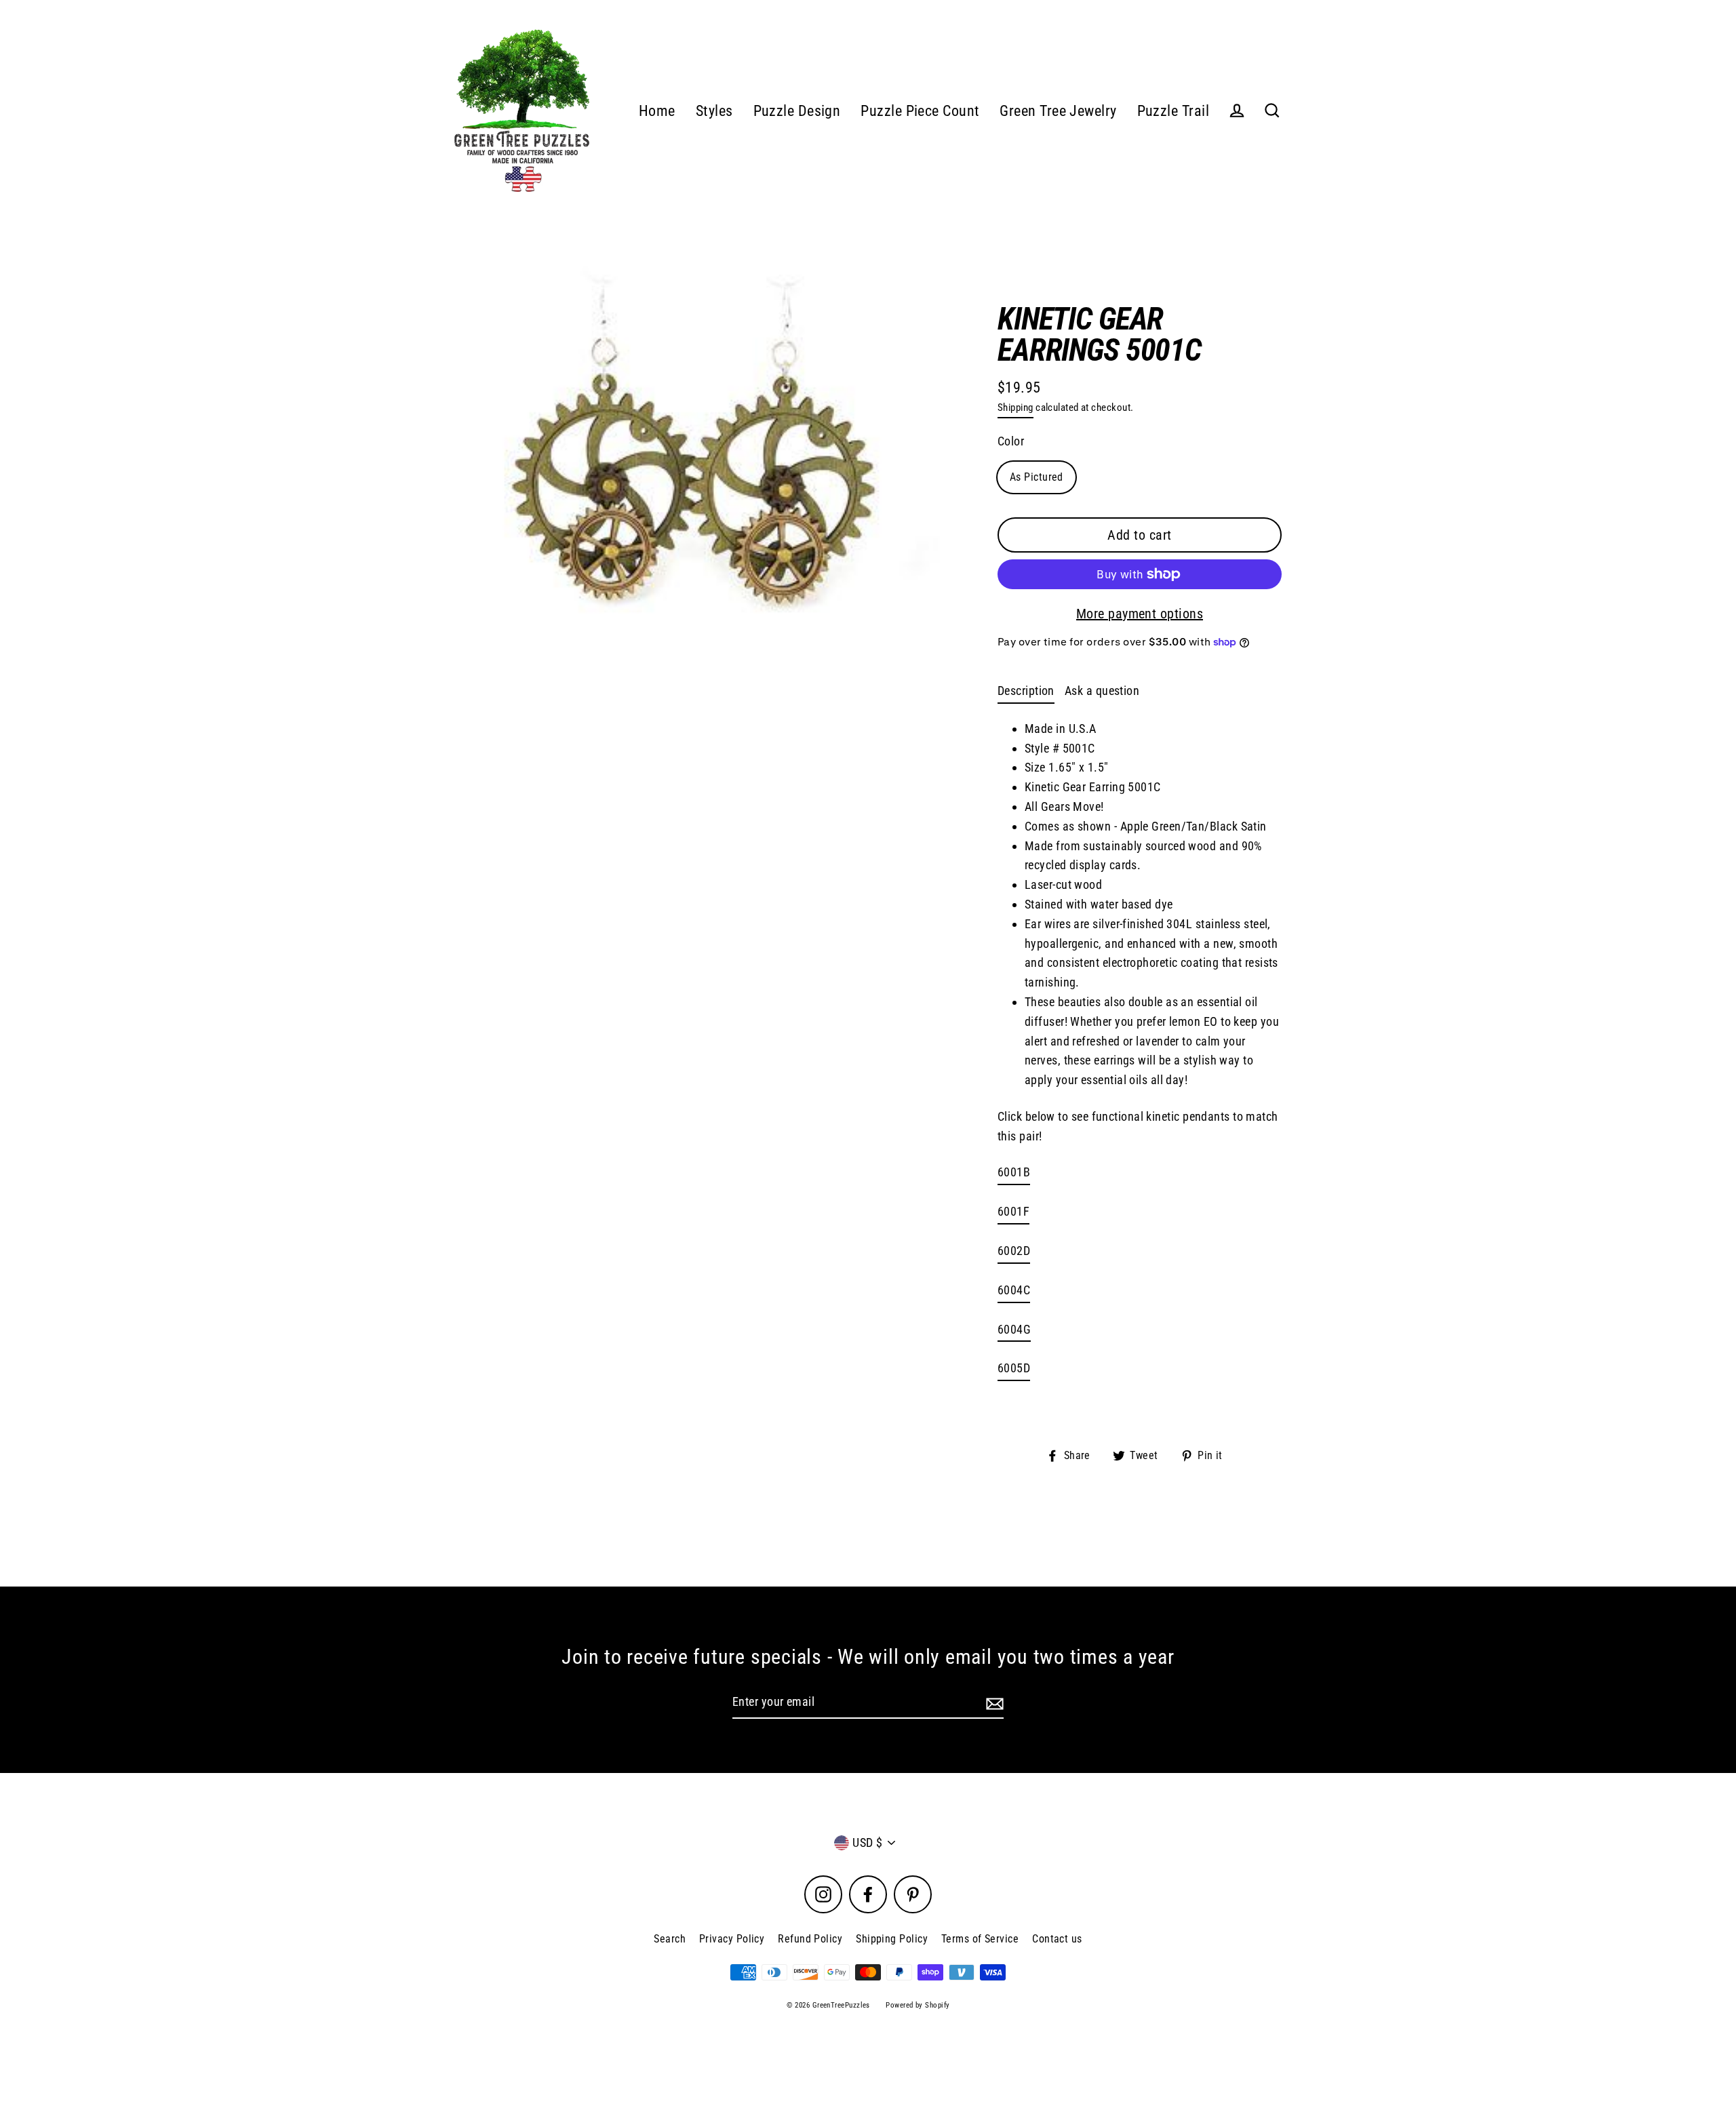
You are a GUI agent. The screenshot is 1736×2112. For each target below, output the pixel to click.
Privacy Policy (732, 1939)
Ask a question (1102, 691)
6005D (1014, 1368)
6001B (1014, 1172)
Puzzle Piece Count (920, 111)
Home (657, 111)
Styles (714, 111)
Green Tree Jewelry (1058, 111)
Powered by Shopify (918, 2005)
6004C (1014, 1290)
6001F (1013, 1211)
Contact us (1057, 1939)
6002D (1014, 1251)
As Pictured (1037, 477)
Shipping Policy (892, 1939)
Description (1026, 691)
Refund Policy (810, 1939)
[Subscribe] (993, 1703)
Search (670, 1939)
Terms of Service (980, 1939)
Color (1011, 441)
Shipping (1015, 407)
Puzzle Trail (1173, 111)
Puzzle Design (797, 111)
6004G (1014, 1329)
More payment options (1140, 614)
